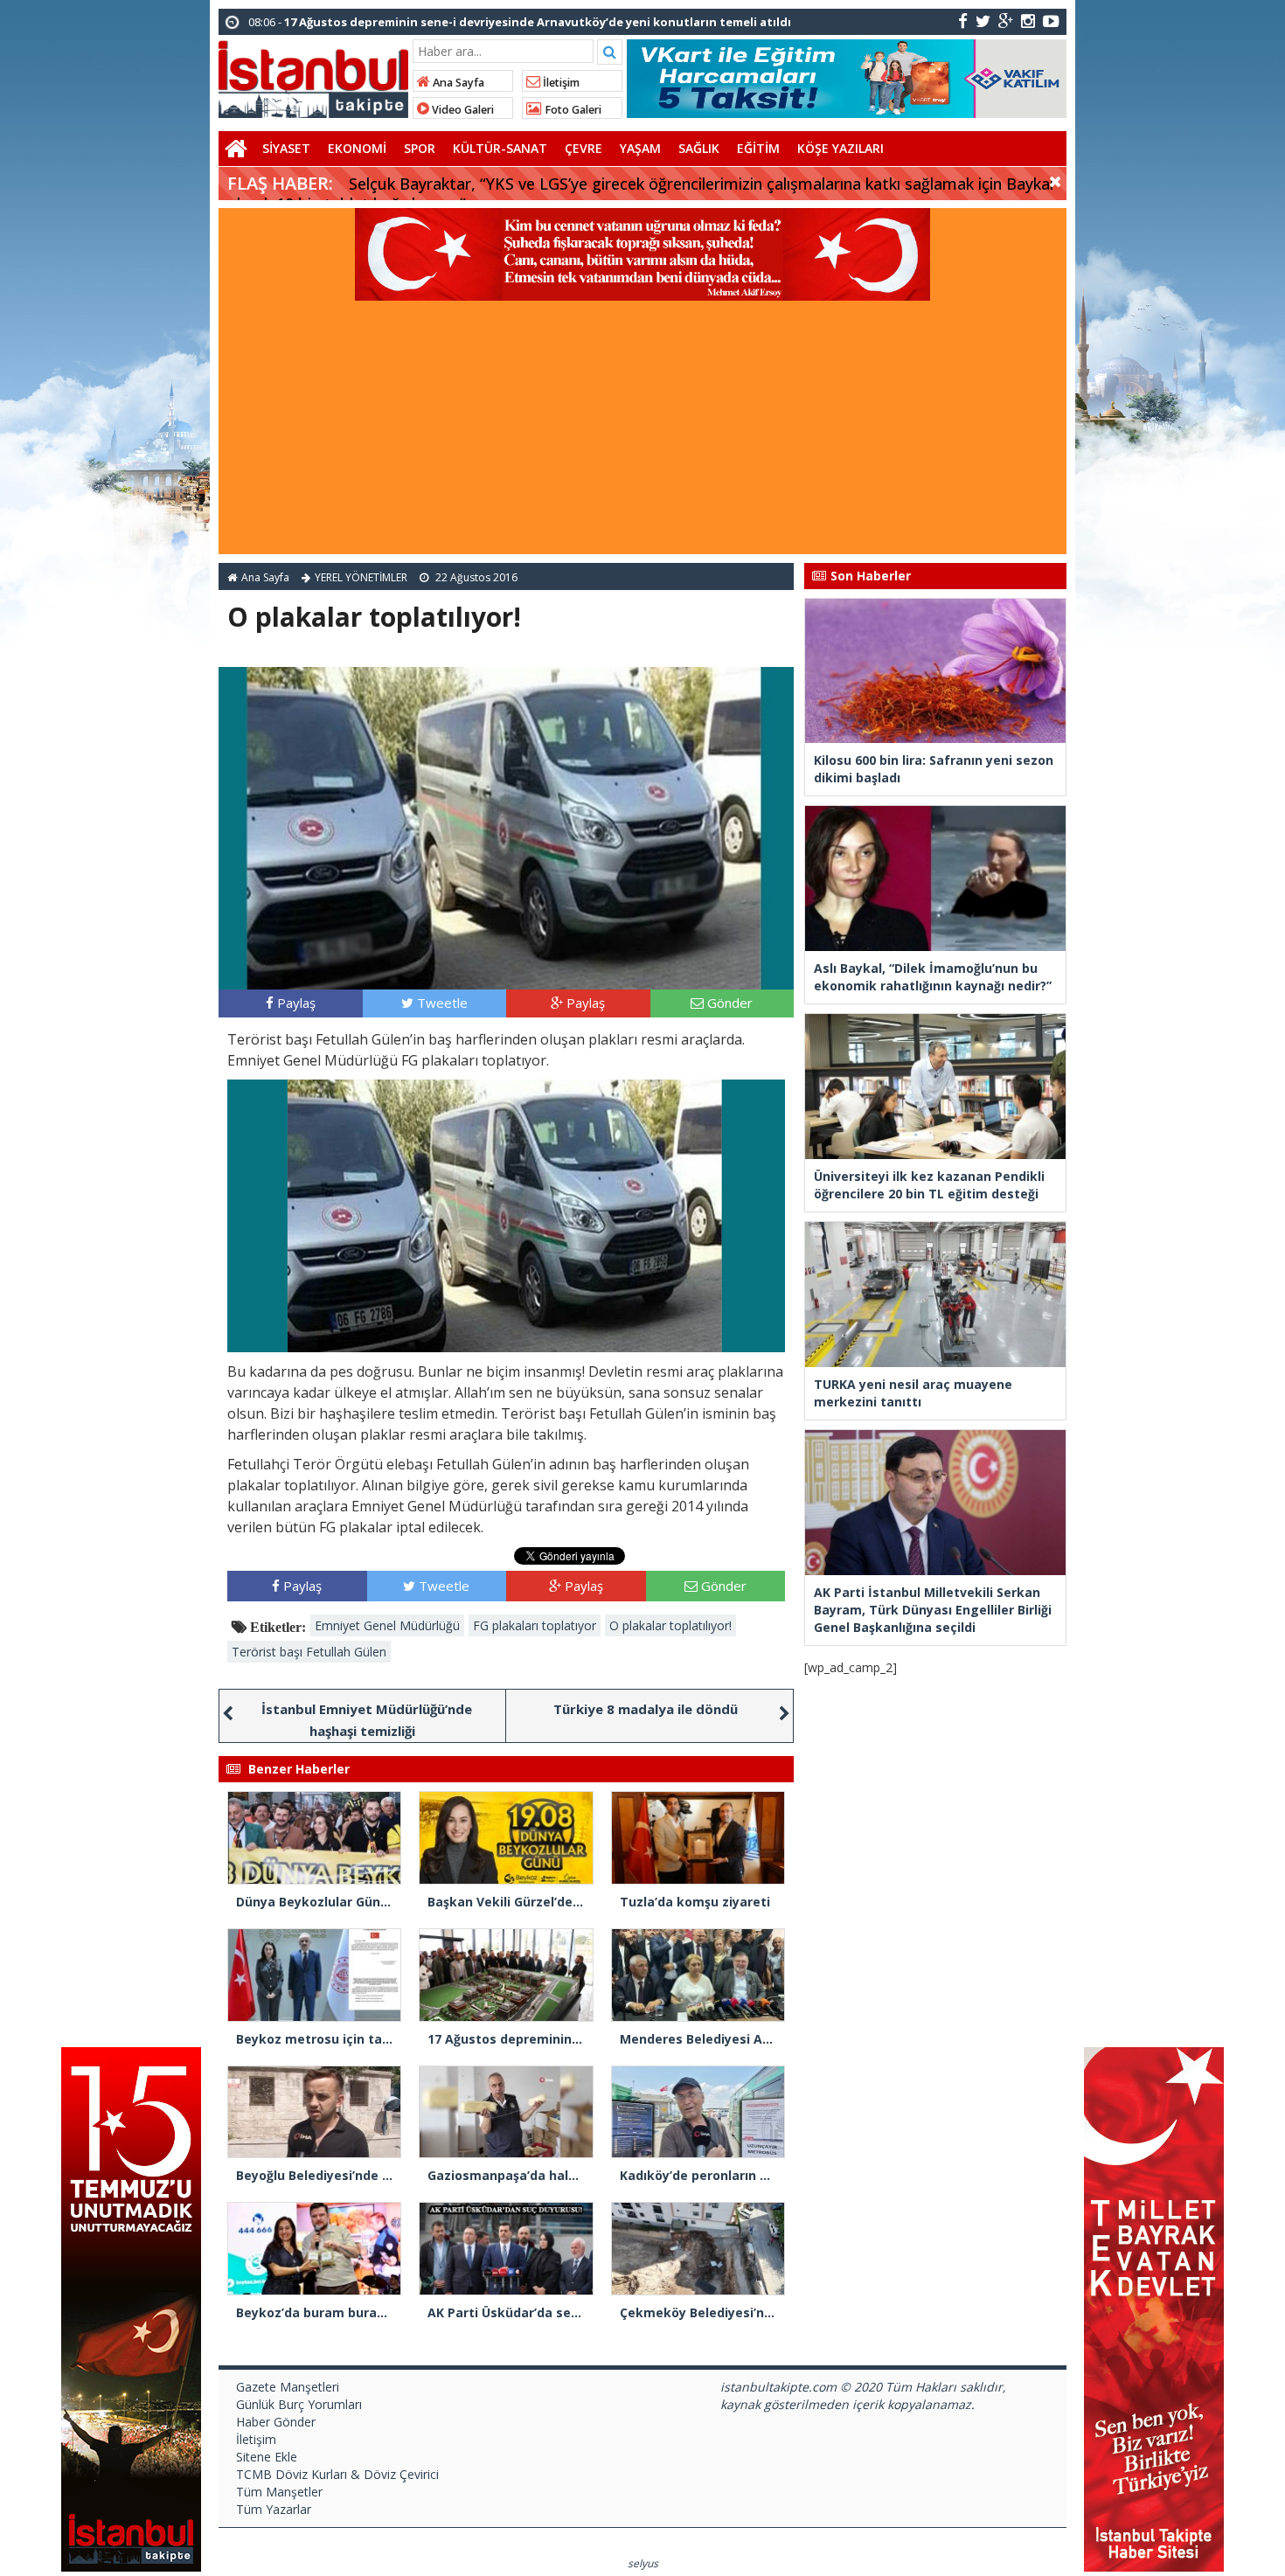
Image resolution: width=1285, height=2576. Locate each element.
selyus (643, 2563)
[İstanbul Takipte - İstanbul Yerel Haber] (313, 76)
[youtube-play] (1051, 21)
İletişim (560, 83)
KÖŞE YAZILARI (840, 148)
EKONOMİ (357, 148)
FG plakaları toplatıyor (535, 1625)
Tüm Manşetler (279, 2492)
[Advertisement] (642, 432)
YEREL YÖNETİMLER (361, 577)
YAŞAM (640, 148)
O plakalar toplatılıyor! (670, 1625)
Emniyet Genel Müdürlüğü (387, 1625)
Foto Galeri (572, 110)
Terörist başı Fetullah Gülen (309, 1652)
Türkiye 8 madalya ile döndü (646, 1709)
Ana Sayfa (457, 83)
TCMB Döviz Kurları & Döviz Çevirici (337, 2474)
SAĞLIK (699, 148)
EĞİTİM (758, 148)
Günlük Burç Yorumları (299, 2404)
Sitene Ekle (267, 2457)
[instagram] (1028, 21)
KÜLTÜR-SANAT (500, 148)
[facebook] (963, 21)
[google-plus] (1006, 21)
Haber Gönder (276, 2422)
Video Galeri (462, 110)
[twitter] (983, 21)
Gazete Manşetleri (288, 2387)
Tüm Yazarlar (274, 2509)
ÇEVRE (583, 148)
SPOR (420, 148)
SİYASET (286, 148)
